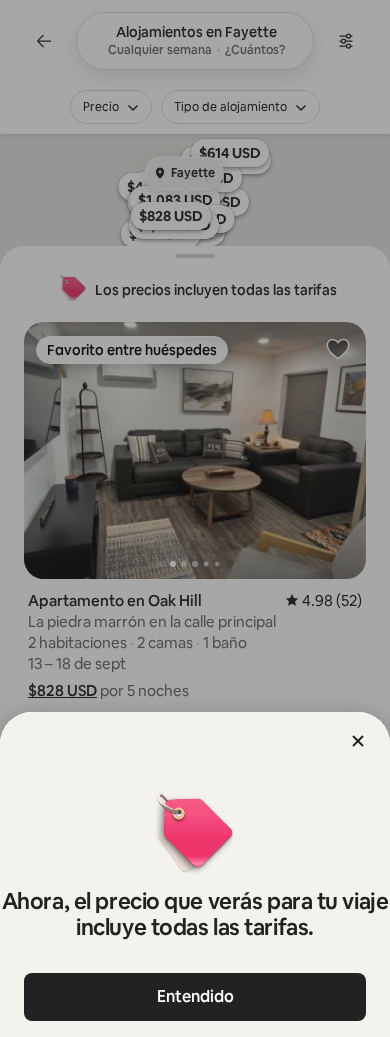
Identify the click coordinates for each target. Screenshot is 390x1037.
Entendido (195, 996)
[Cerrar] (358, 741)
